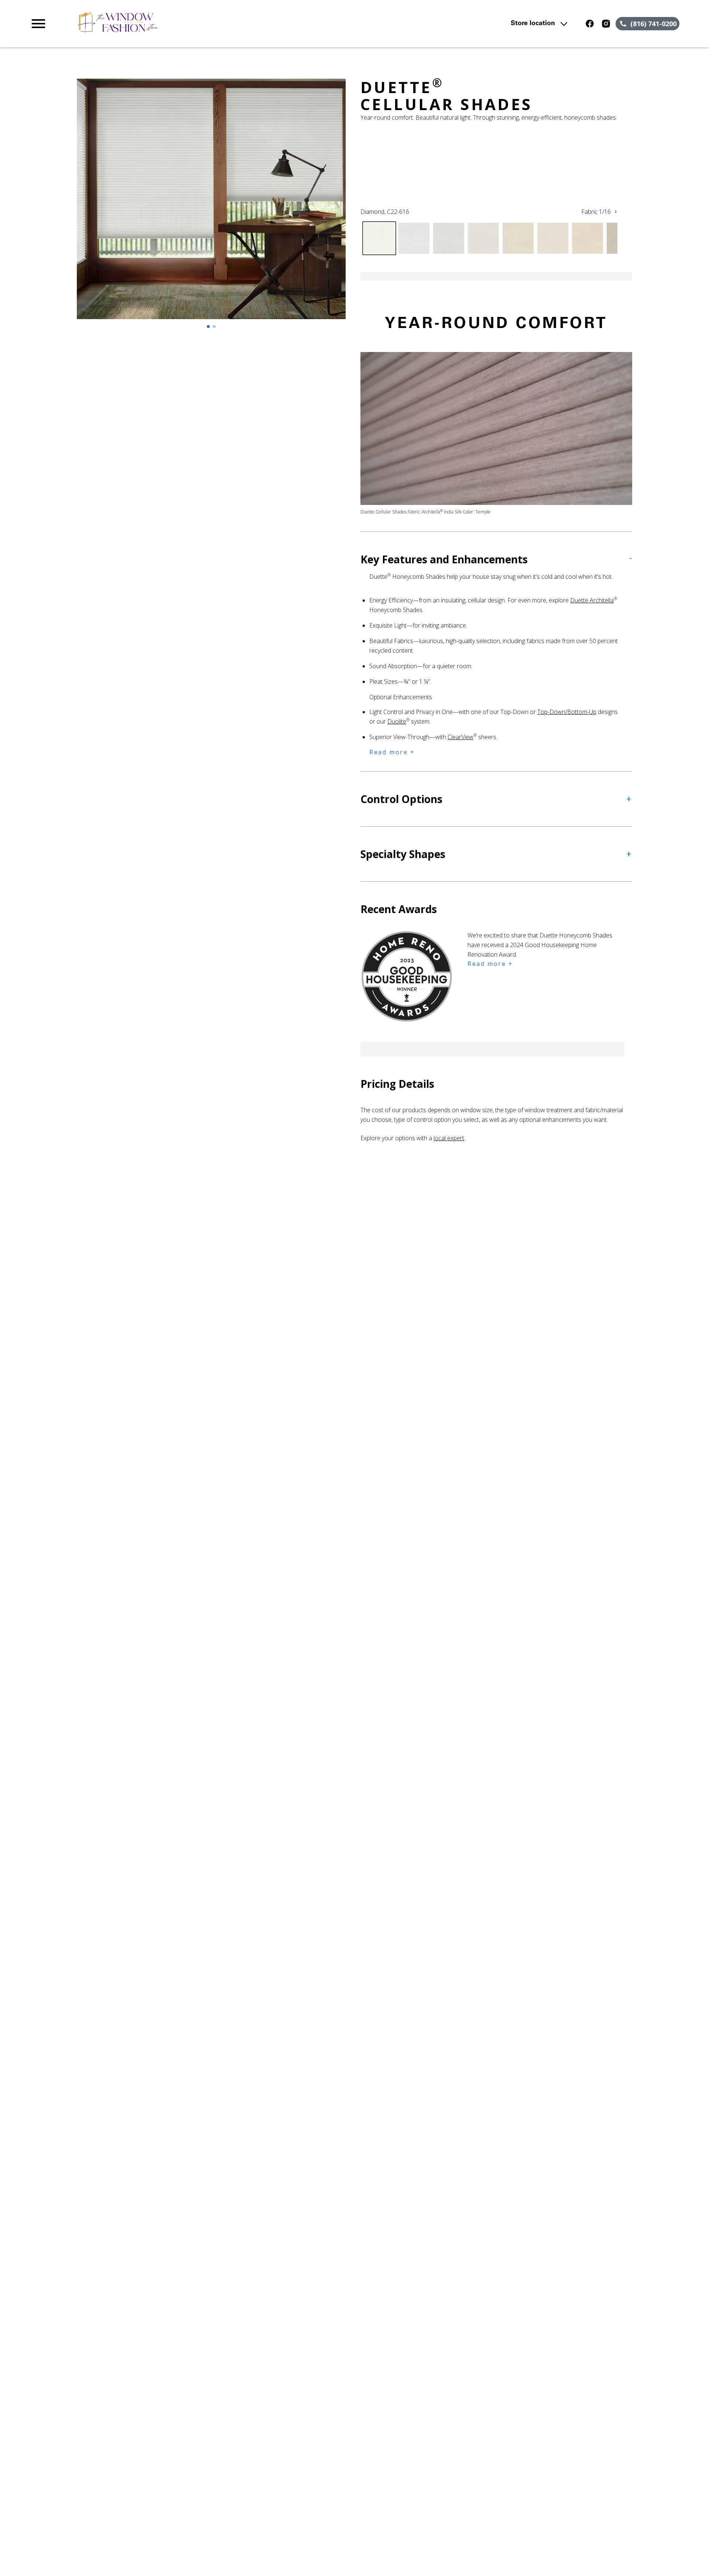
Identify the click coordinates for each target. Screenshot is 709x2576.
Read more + (392, 752)
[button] (38, 24)
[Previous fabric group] (576, 212)
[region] (211, 206)
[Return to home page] (182, 24)
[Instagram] (606, 24)
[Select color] (379, 238)
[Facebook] (590, 24)
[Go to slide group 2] (214, 327)
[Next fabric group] (616, 212)
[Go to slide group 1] (208, 327)
